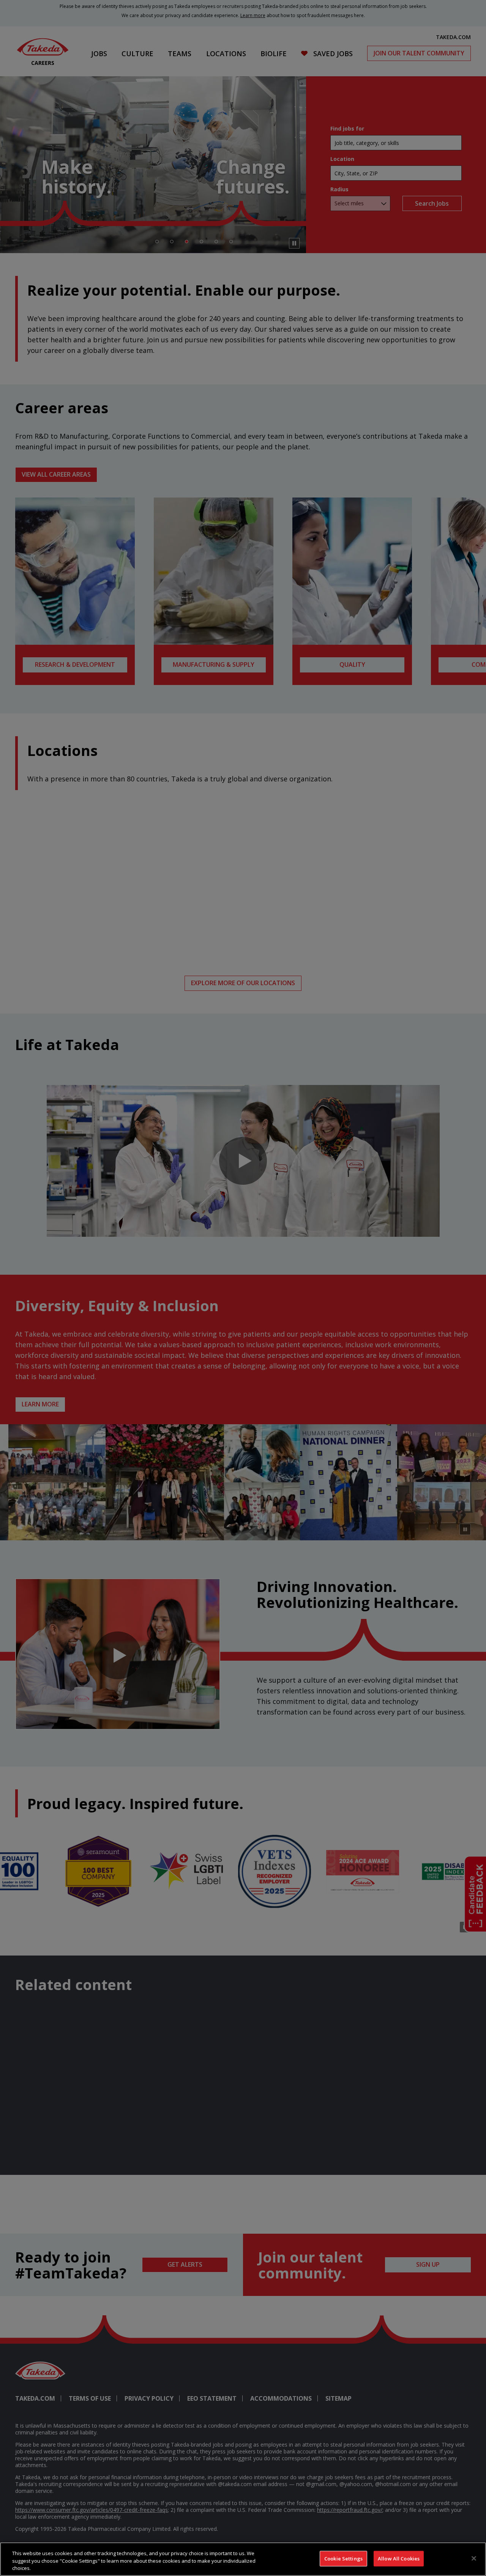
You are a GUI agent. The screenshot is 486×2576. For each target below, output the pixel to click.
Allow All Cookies (399, 2558)
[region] (243, 2559)
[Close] (474, 2558)
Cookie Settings (343, 2558)
